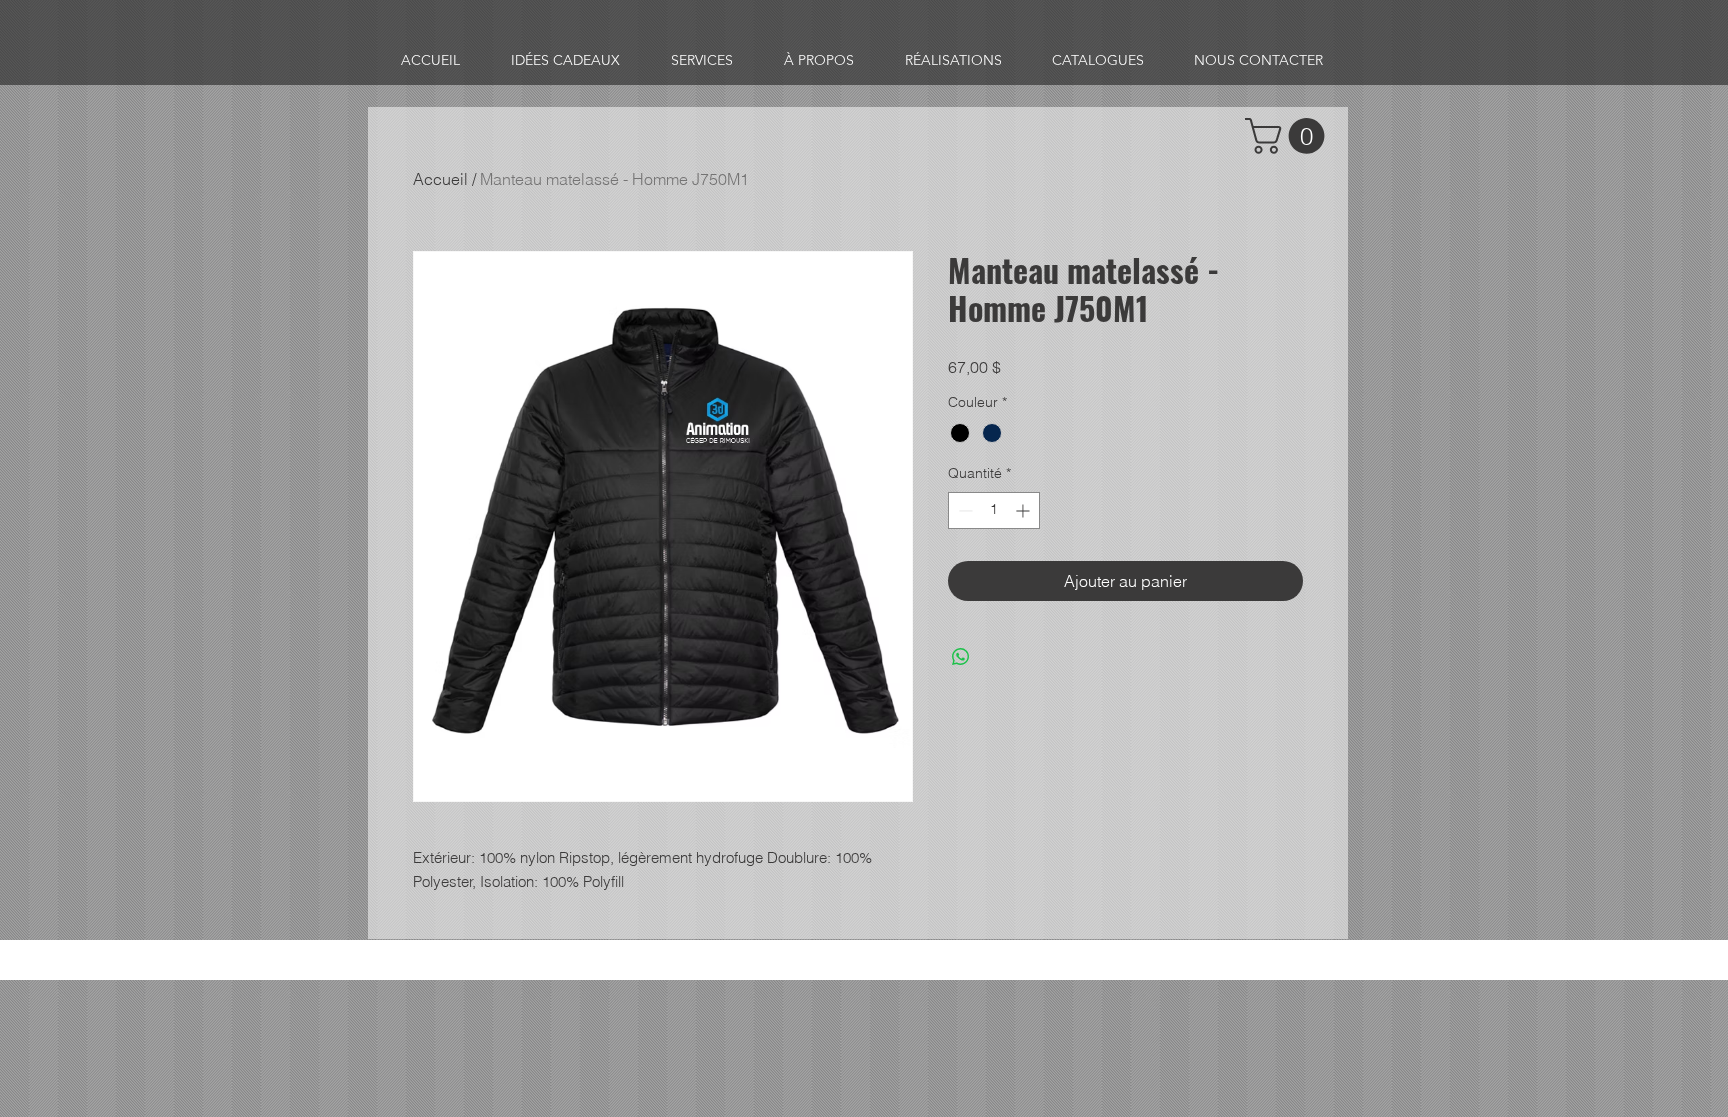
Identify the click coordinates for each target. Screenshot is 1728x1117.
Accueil (440, 179)
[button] (1289, 136)
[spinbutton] (994, 510)
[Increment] (1024, 510)
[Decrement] (963, 510)
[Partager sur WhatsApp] (961, 657)
